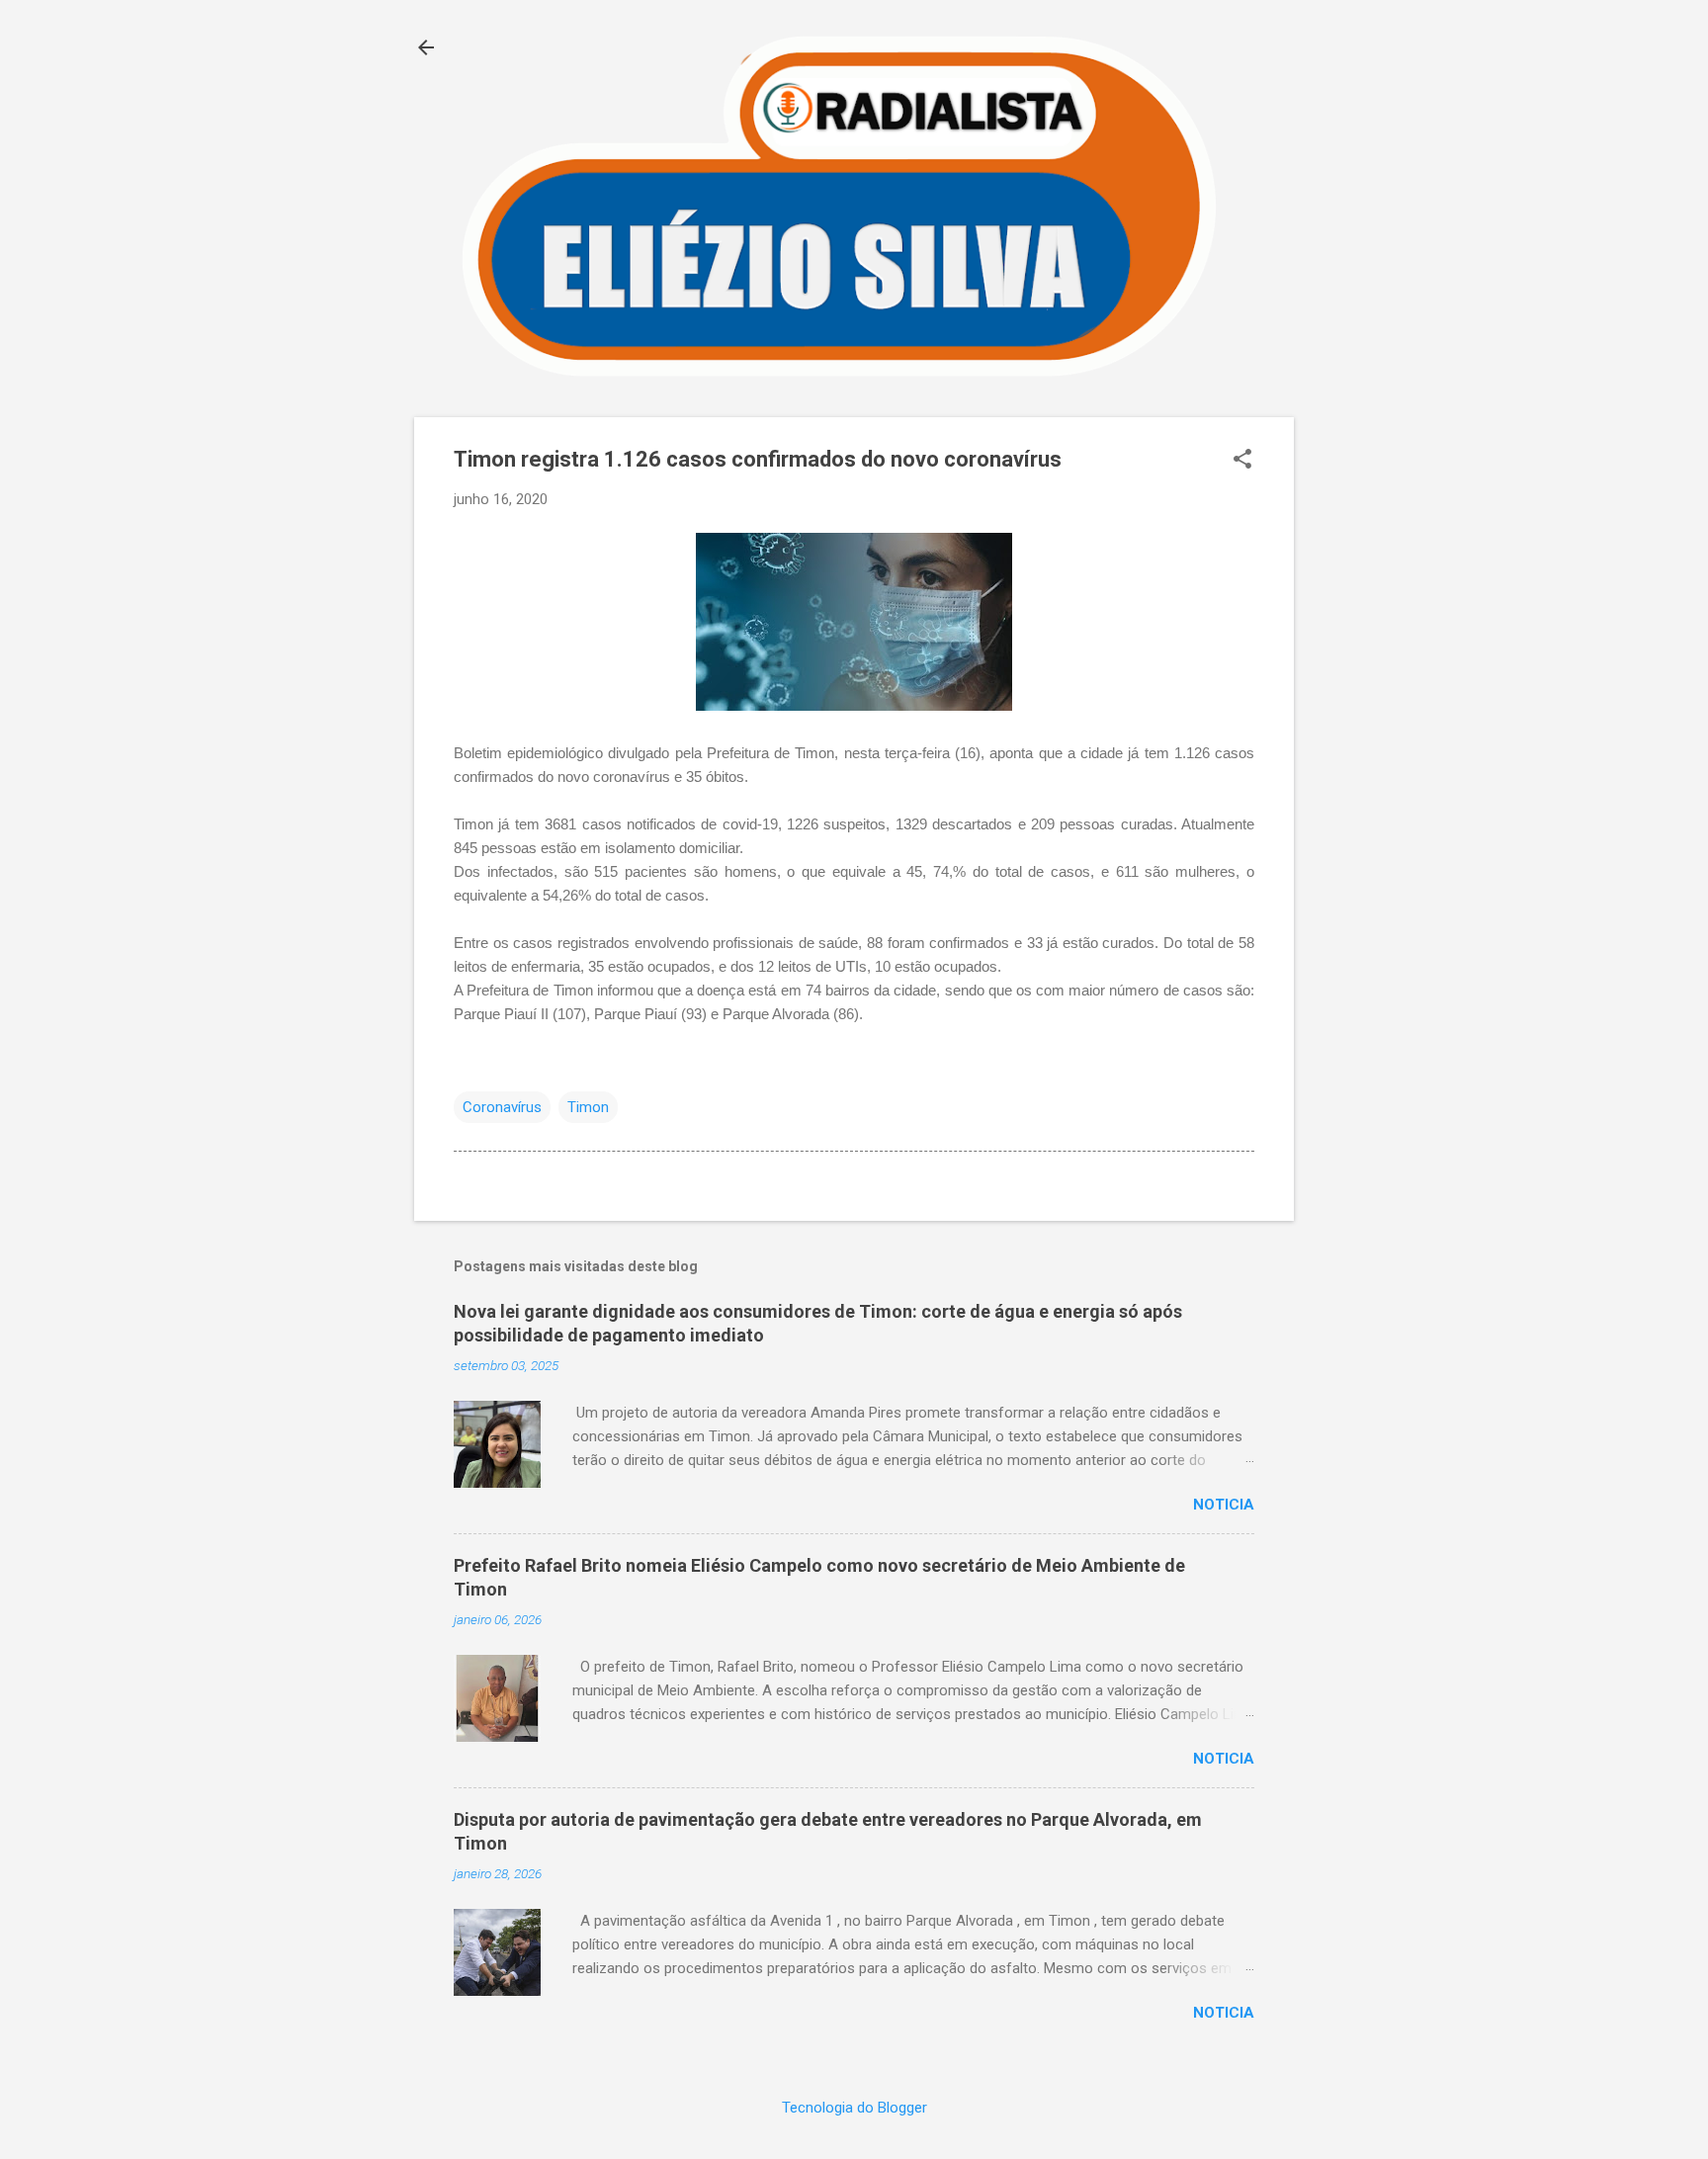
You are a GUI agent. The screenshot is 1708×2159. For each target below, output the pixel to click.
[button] (1242, 461)
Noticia (1224, 1505)
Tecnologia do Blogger (854, 2108)
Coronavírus (502, 1107)
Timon (588, 1107)
